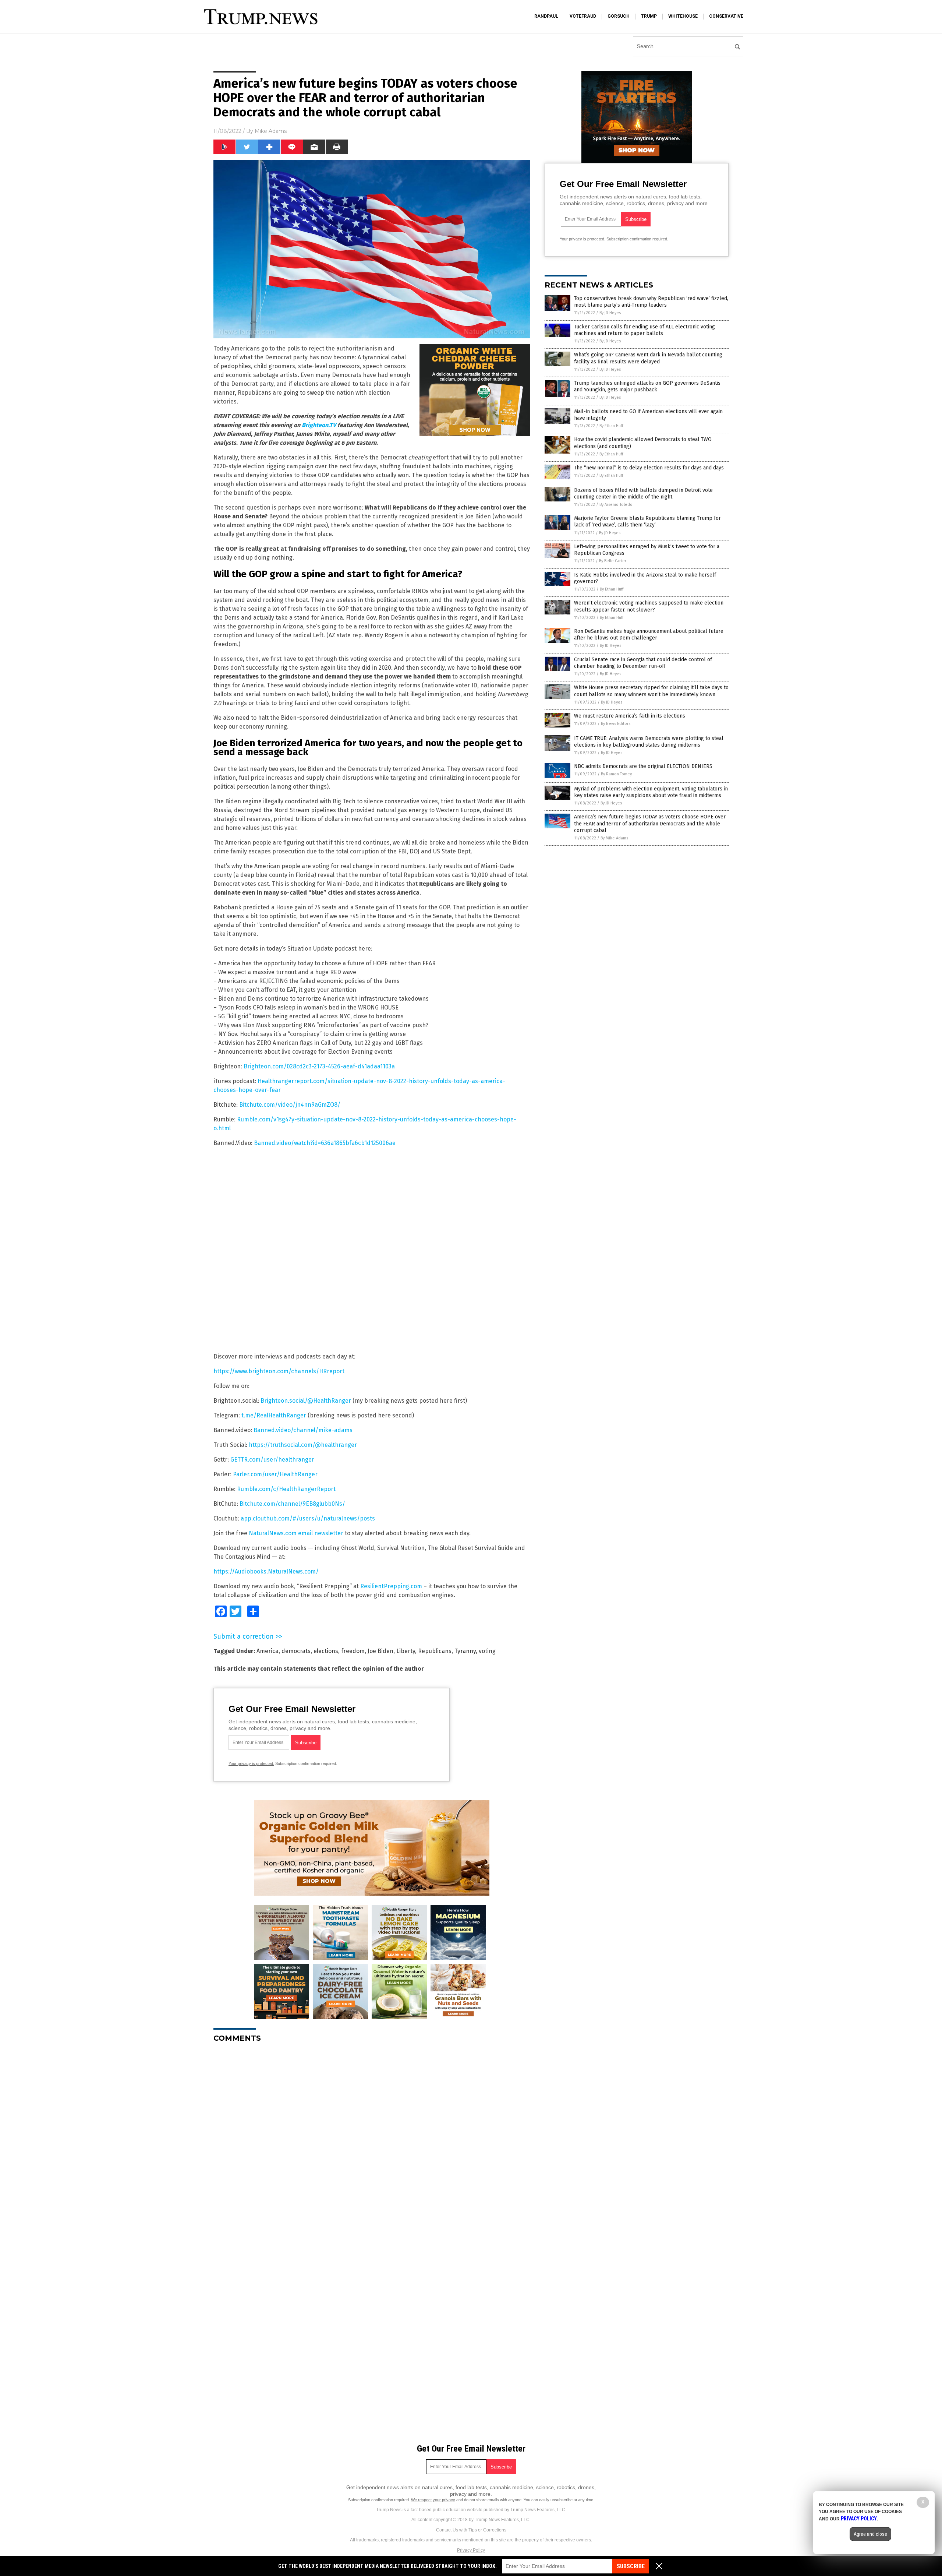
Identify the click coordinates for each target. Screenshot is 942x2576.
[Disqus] (372, 2140)
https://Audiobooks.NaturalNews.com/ (266, 1571)
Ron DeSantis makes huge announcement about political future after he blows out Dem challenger (649, 635)
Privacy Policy (471, 2550)
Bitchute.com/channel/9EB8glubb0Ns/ (292, 1504)
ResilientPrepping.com (391, 1586)
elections (326, 1651)
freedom (353, 1651)
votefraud (583, 16)
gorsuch (619, 16)
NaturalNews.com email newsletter (296, 1533)
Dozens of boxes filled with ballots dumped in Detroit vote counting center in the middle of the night (643, 494)
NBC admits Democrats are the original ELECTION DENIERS (643, 766)
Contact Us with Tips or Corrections (471, 2530)
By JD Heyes (610, 313)
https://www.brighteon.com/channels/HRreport (279, 1371)
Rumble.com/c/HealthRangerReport (286, 1489)
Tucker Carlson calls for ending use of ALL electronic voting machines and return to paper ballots (644, 330)
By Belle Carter (613, 561)
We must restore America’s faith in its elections (630, 716)
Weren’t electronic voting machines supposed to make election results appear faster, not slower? (649, 606)
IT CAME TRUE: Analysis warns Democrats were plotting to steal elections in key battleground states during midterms (649, 742)
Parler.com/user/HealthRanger (275, 1474)
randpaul (546, 16)
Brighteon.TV (319, 425)
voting (487, 1651)
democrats (296, 1651)
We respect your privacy (433, 2500)
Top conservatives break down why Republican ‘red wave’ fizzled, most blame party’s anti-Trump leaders (651, 302)
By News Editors (616, 724)
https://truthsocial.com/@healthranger (303, 1445)
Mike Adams (271, 131)
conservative (726, 16)
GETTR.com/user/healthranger (272, 1460)
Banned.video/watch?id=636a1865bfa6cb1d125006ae (325, 1143)
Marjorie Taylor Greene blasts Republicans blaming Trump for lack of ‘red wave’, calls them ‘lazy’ (647, 521)
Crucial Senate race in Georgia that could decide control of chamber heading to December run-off (643, 663)
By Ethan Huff (611, 426)
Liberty (406, 1651)
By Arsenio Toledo (616, 505)
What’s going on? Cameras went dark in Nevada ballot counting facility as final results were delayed (648, 358)
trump (649, 16)
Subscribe (631, 2566)
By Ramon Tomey (616, 774)
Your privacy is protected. (251, 1763)
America (268, 1651)
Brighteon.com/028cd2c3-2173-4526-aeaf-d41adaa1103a (319, 1066)
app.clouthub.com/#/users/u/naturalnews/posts (308, 1518)
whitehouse (683, 16)
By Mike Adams (614, 838)
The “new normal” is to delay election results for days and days (649, 468)
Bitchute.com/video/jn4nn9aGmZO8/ (290, 1105)
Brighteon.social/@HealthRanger (306, 1401)
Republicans (435, 1651)
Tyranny (465, 1651)
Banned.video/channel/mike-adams (303, 1430)
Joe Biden (380, 1651)
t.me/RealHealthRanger (274, 1415)
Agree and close (870, 2534)
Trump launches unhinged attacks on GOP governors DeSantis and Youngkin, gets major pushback (647, 386)
